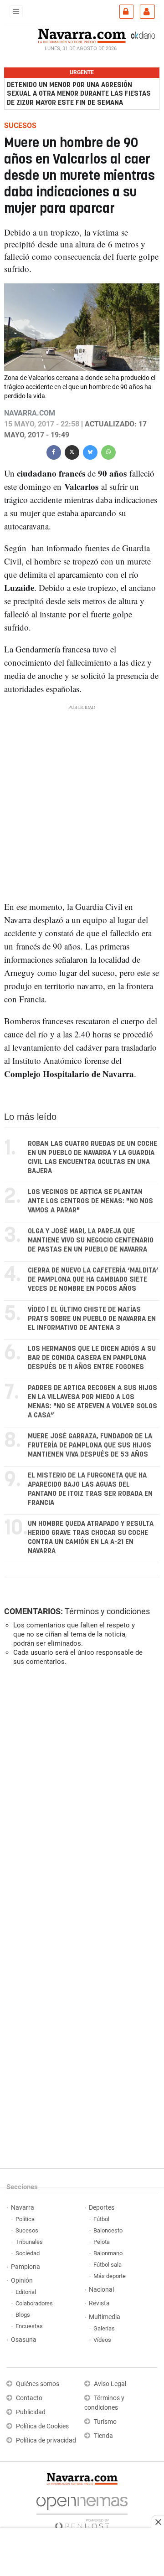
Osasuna (24, 2340)
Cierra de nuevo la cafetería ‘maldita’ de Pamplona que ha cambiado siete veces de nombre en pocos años (93, 1280)
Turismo (105, 2422)
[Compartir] (54, 451)
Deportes (102, 2208)
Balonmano (108, 2253)
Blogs (23, 2315)
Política (25, 2219)
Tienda (103, 2436)
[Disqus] (80, 1798)
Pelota (102, 2242)
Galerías (104, 2328)
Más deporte (110, 2276)
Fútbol (101, 2219)
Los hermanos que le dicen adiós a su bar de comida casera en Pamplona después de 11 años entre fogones (92, 1358)
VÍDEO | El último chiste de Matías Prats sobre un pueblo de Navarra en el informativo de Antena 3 (92, 1319)
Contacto (29, 2398)
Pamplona (26, 2267)
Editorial (26, 2292)
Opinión (22, 2281)
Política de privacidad (46, 2440)
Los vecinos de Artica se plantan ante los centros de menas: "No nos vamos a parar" (90, 1201)
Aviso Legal (110, 2384)
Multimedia (105, 2317)
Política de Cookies (42, 2426)
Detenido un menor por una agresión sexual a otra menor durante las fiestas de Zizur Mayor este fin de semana (79, 94)
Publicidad (31, 2412)
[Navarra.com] (82, 35)
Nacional (101, 2290)
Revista (99, 2303)
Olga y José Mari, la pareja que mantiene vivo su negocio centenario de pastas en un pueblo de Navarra (91, 1240)
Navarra (23, 2208)
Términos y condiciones (107, 1611)
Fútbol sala (108, 2265)
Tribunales (29, 2242)
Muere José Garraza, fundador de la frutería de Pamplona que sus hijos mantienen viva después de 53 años (90, 1445)
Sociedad (28, 2253)
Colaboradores (34, 2303)
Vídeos (102, 2340)
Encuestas (29, 2326)
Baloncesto (108, 2230)
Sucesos (27, 2230)
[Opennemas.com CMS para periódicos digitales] (82, 2511)
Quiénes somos (38, 2384)
